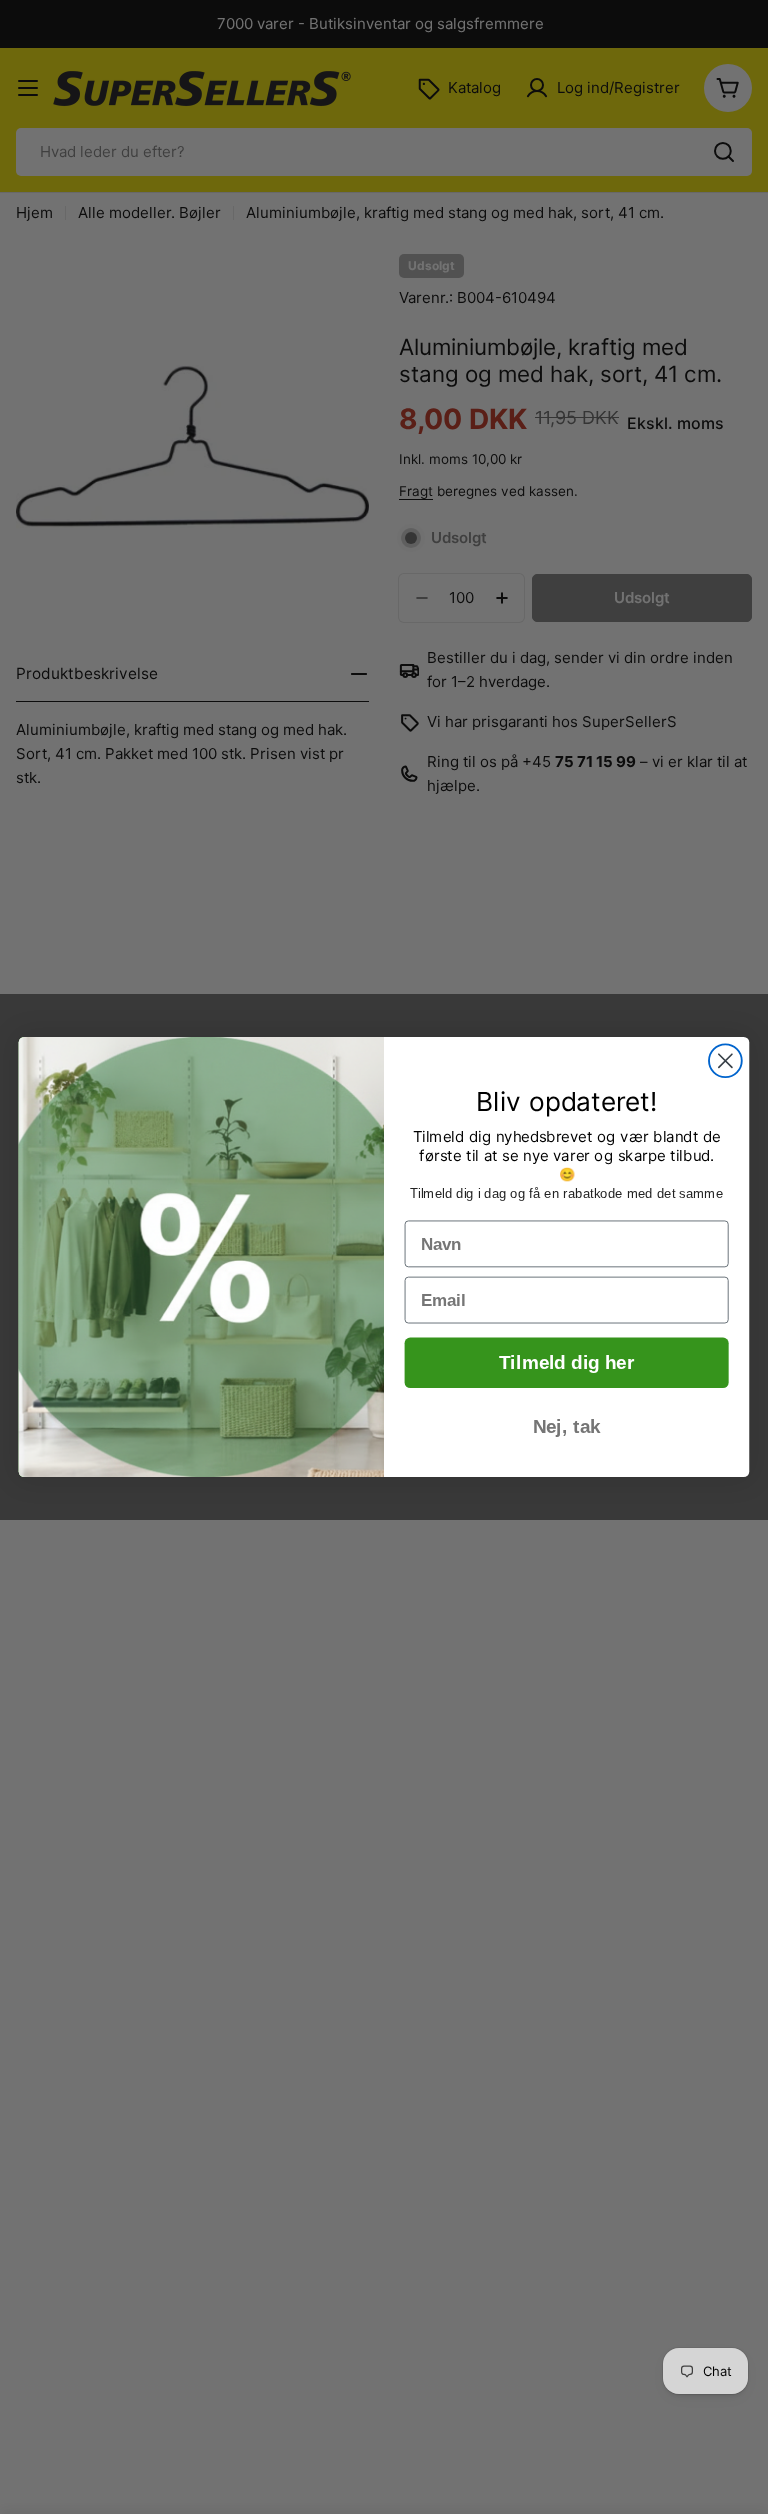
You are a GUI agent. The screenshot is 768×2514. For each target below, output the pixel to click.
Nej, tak (566, 1426)
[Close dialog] (725, 1060)
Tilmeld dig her (566, 1363)
